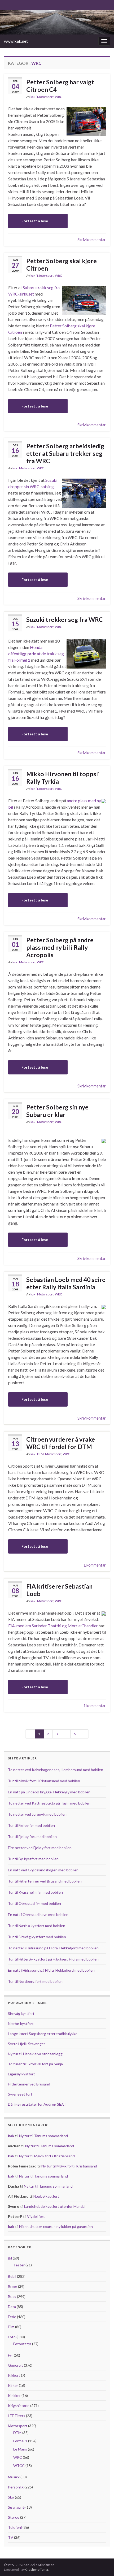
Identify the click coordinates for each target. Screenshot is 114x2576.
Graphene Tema (37, 2570)
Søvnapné (16, 2507)
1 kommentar (95, 1565)
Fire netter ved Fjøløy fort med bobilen (40, 1848)
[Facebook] (15, 4)
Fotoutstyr (22, 2344)
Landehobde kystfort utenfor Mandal (55, 2206)
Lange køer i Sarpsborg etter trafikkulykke (43, 2034)
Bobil (12, 2276)
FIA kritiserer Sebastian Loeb (59, 1590)
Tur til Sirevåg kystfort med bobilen (37, 1937)
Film (11, 2327)
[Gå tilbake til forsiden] (57, 22)
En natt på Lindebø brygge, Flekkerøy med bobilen (49, 1792)
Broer (13, 2286)
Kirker (13, 2385)
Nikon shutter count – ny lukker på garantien (56, 2226)
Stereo (14, 2517)
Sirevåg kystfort (21, 2013)
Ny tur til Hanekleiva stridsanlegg (35, 2054)
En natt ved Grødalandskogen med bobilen (43, 1870)
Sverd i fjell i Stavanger (27, 2044)
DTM (40, 1454)
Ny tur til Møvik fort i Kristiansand (47, 2156)
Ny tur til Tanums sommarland (43, 2136)
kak (33, 97)
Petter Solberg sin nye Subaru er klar (57, 1111)
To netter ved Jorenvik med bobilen (37, 1814)
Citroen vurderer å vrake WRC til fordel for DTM (61, 1443)
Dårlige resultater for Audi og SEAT (37, 2104)
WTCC (19, 2466)
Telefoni (15, 2527)
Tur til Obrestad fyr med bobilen (34, 1903)
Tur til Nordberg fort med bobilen (35, 1981)
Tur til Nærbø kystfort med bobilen (37, 1926)
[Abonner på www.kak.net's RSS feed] (6, 4)
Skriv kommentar (92, 240)
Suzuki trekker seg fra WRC (65, 619)
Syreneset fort (20, 2094)
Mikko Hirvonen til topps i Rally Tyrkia (63, 778)
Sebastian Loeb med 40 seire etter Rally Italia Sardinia (66, 1283)
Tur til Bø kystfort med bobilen (33, 1859)
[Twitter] (23, 4)
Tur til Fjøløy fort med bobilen (32, 1836)
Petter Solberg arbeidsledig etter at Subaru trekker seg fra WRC (65, 453)
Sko (11, 2497)
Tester (19, 2265)
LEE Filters (17, 2416)
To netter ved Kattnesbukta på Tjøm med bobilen (49, 1803)
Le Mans (20, 2449)
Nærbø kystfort (21, 2024)
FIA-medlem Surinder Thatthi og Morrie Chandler (53, 1626)
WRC (58, 97)
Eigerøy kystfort (21, 2074)
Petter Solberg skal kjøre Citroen (62, 264)
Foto (12, 2337)
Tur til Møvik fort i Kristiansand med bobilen (44, 1781)
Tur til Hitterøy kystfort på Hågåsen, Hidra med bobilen (53, 1959)
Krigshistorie (19, 2406)
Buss (12, 2297)
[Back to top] (102, 2564)
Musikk (14, 2477)
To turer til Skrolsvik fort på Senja (35, 2064)
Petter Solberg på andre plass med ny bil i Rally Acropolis (60, 947)
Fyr (10, 2355)
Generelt (16, 2365)
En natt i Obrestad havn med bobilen (38, 1914)
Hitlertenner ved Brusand (29, 2084)
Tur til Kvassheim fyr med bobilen (35, 1892)
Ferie (12, 2317)
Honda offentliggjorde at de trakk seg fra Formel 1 (36, 654)
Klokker (14, 2395)
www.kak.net (16, 41)
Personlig (16, 2487)
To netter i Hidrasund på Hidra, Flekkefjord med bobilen (53, 1948)
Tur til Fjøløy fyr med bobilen (31, 1825)
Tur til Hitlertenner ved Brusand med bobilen (45, 1881)
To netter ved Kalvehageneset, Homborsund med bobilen (56, 1770)
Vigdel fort (36, 2216)
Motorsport (45, 97)
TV (11, 2537)
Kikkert (14, 2375)
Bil (10, 2258)
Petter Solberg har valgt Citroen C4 (60, 86)
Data (12, 2307)
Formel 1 (20, 2441)
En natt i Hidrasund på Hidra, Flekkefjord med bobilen (51, 1970)
